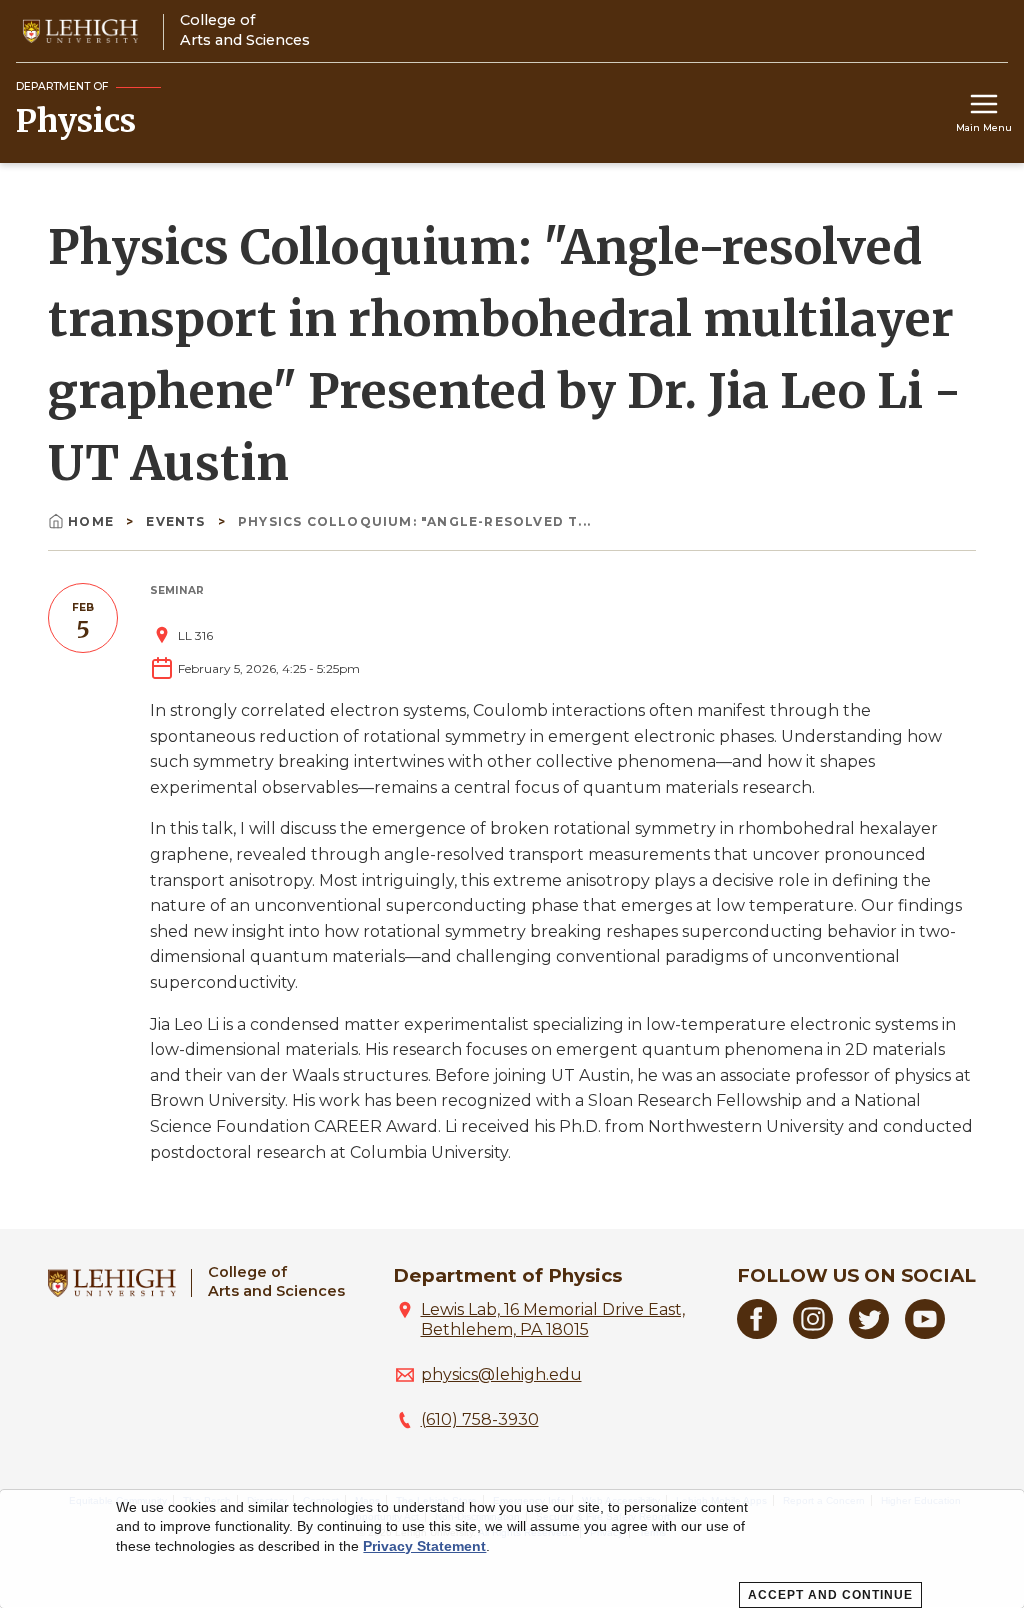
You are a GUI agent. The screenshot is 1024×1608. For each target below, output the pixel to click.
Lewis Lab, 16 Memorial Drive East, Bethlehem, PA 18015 (553, 1319)
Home (91, 521)
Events (177, 521)
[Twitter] (869, 1333)
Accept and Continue (830, 1595)
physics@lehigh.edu (501, 1374)
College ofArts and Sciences (276, 1281)
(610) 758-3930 (480, 1419)
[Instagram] (813, 1333)
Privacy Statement (424, 1546)
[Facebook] (757, 1333)
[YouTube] (925, 1333)
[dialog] (512, 1549)
